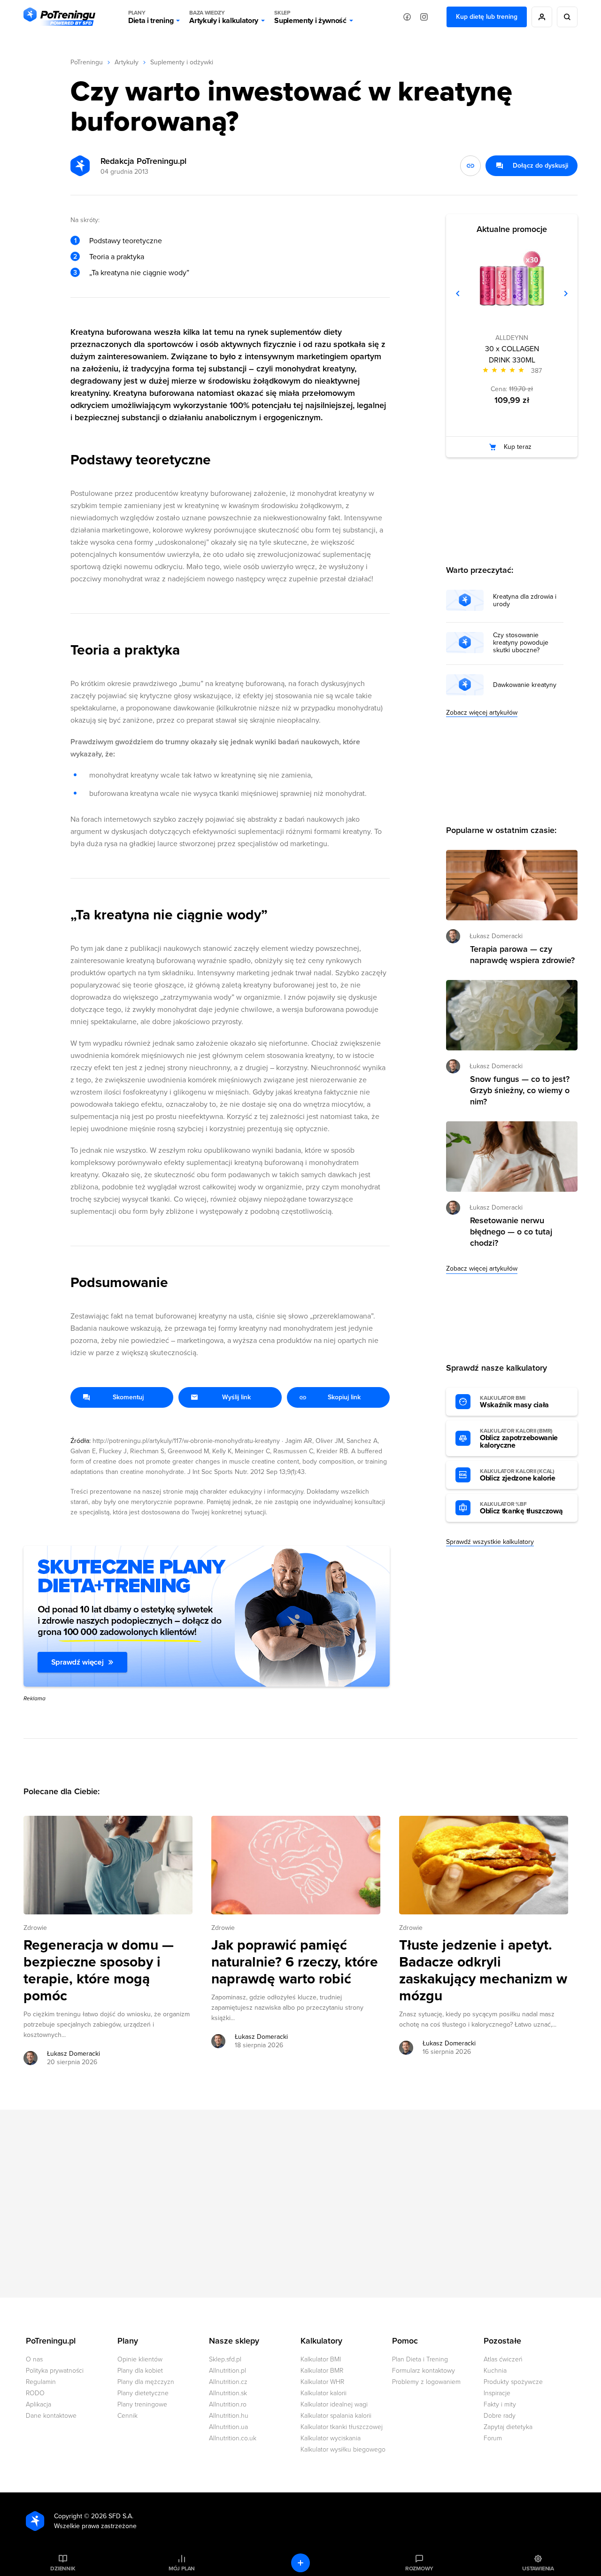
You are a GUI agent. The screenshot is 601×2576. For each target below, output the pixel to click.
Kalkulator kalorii (324, 2393)
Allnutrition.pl (227, 2371)
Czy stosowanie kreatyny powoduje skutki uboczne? (521, 643)
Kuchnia (495, 2371)
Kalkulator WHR (322, 2382)
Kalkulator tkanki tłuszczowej (342, 2427)
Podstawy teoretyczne (126, 241)
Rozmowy (419, 2568)
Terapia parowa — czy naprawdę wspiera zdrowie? (522, 955)
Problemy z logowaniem (426, 2382)
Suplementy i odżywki (182, 62)
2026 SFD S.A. (112, 2516)
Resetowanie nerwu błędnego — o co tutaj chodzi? (511, 1232)
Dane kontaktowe (51, 2416)
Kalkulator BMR (322, 2371)
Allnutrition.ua (228, 2427)
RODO (35, 2393)
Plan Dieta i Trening (420, 2359)
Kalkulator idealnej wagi (334, 2404)
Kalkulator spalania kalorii (336, 2416)
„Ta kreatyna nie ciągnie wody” (139, 273)
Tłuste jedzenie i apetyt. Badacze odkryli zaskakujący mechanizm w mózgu (483, 1971)
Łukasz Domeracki (73, 2054)
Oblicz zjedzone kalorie (518, 1475)
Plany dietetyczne (143, 2393)
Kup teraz (518, 447)
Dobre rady (500, 2416)
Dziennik (63, 2568)
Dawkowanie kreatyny (525, 685)
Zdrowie (35, 1928)
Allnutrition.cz (228, 2382)
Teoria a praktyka (117, 257)
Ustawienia (538, 2568)
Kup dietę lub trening (487, 17)
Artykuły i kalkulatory (224, 17)
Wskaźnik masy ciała (514, 1402)
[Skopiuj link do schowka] (470, 166)
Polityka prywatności (55, 2371)
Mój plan (182, 2568)
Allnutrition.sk (228, 2393)
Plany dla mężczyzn (146, 2382)
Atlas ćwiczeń (503, 2359)
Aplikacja (39, 2404)
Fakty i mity (500, 2404)
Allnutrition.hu (229, 2416)
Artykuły (127, 62)
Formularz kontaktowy (424, 2371)
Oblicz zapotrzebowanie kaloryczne (519, 1439)
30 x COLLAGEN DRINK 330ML (512, 355)
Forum (493, 2438)
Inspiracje (497, 2393)
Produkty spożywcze (513, 2382)
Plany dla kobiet (140, 2371)
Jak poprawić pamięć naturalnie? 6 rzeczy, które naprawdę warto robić (295, 1962)
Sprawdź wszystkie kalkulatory (490, 1542)
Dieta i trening (151, 17)
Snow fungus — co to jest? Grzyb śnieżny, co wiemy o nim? (520, 1090)
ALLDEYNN (512, 338)
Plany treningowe (142, 2404)
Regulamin (41, 2382)
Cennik (127, 2416)
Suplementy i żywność (310, 17)
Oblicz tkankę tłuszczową (521, 1508)
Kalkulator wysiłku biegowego (343, 2449)
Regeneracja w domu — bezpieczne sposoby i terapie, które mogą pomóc (99, 1971)
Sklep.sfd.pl (225, 2359)
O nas (34, 2359)
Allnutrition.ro (228, 2404)
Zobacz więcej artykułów (482, 713)
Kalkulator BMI (321, 2359)
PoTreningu (87, 62)
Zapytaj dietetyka (508, 2427)
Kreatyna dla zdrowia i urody (525, 601)
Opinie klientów (140, 2359)
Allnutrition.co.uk (233, 2438)
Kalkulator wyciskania (331, 2438)
